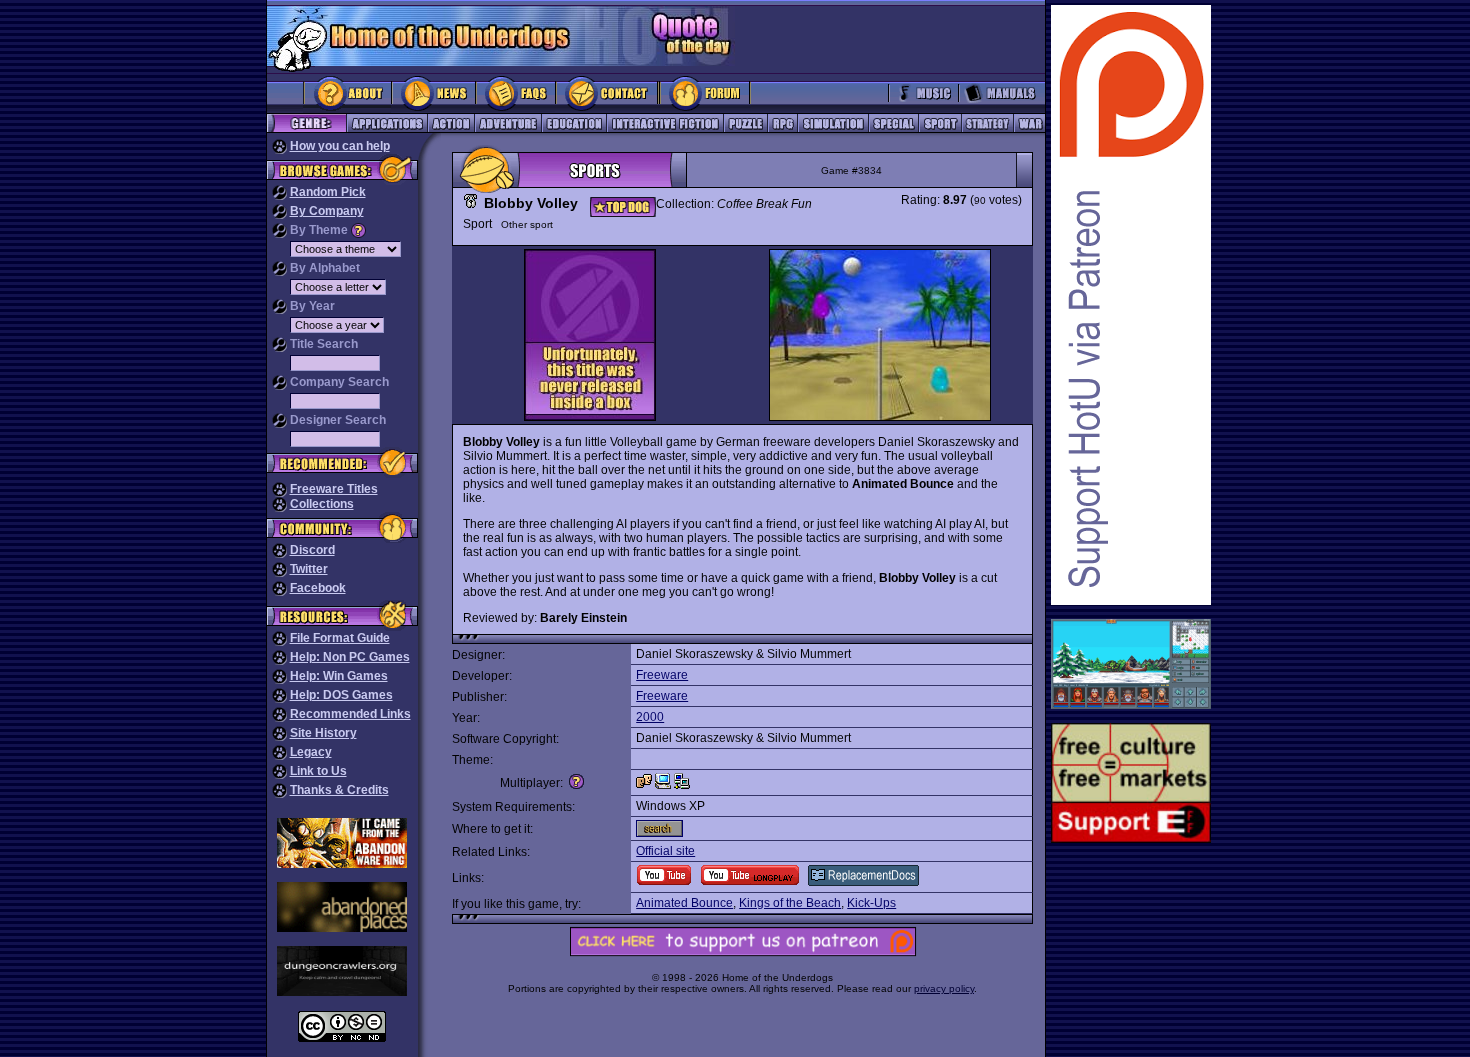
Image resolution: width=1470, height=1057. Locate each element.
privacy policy (944, 988)
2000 (650, 717)
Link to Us (318, 771)
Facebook (318, 588)
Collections (322, 504)
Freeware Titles (334, 489)
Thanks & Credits (339, 790)
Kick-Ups (871, 903)
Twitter (309, 569)
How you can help (340, 146)
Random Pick (328, 192)
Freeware (662, 675)
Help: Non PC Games (350, 657)
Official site (665, 851)
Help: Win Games (339, 676)
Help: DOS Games (341, 695)
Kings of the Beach (790, 903)
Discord (312, 550)
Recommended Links (350, 714)
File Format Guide (340, 638)
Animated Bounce (684, 903)
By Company (327, 211)
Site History (323, 733)
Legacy (311, 752)
